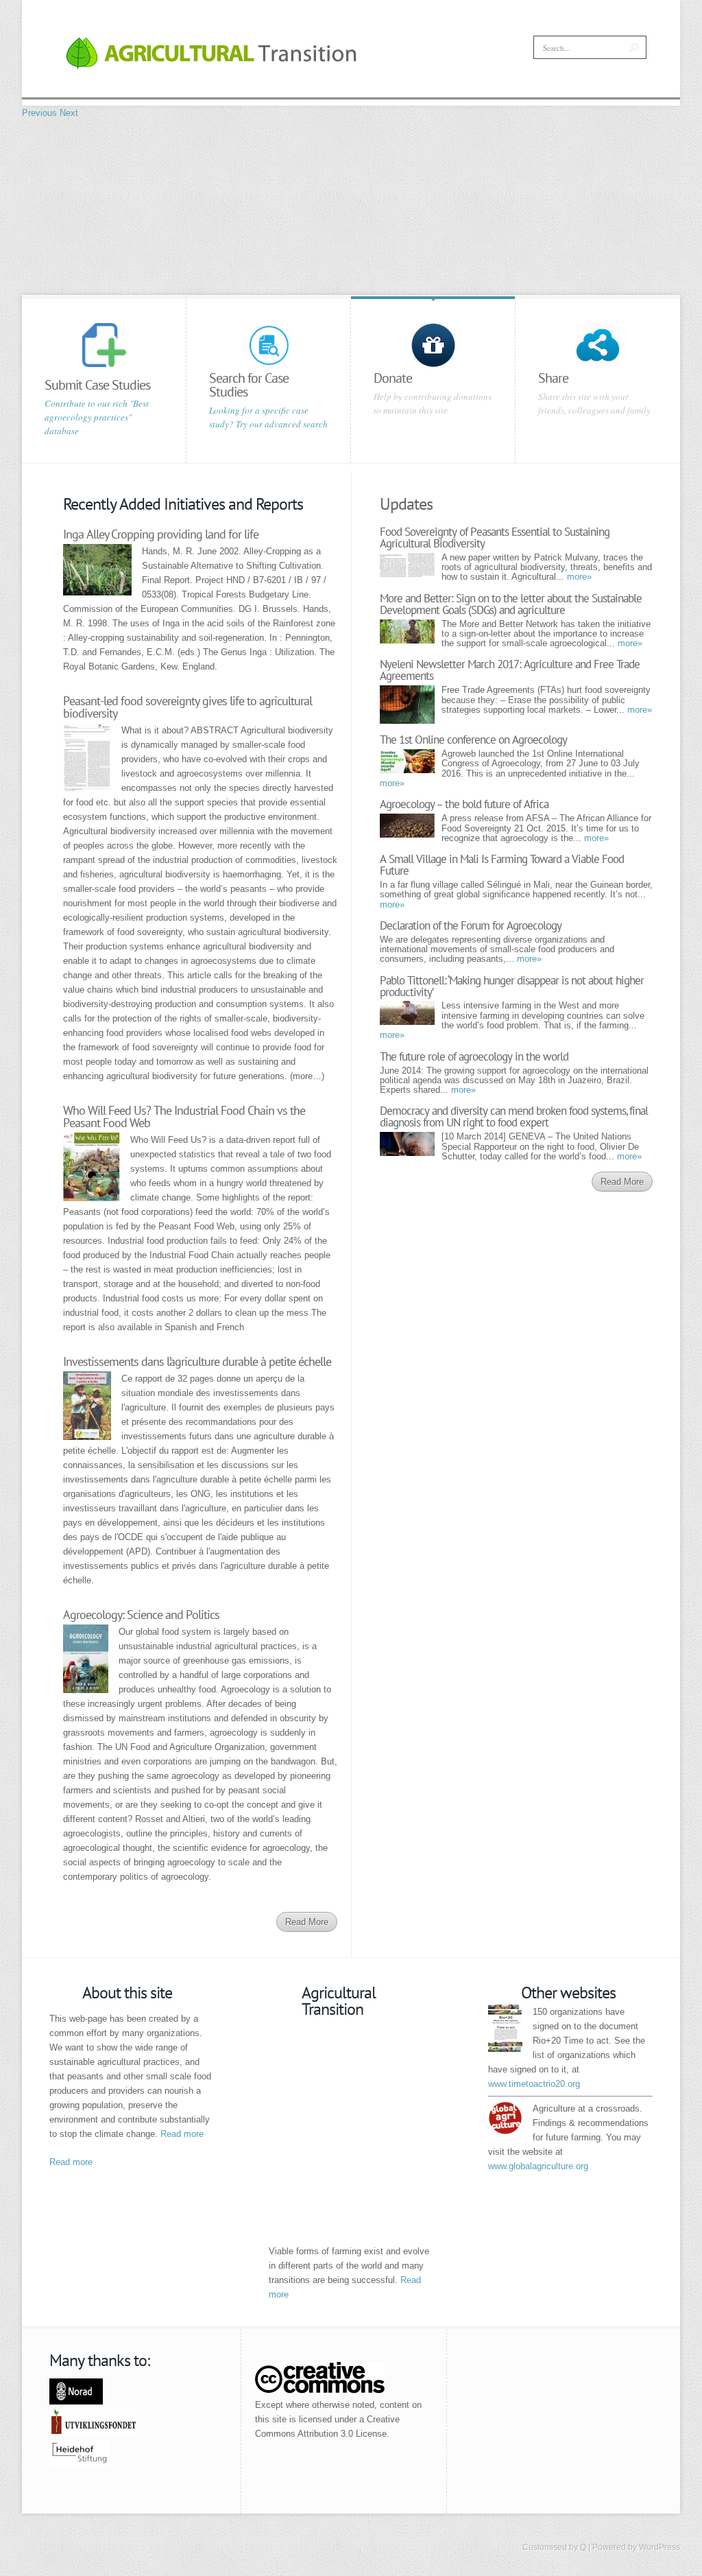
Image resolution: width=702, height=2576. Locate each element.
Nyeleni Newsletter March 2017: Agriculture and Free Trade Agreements (510, 670)
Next (69, 113)
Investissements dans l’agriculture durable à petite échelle (197, 1361)
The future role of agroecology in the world (474, 1056)
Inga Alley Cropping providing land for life (161, 534)
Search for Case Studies (249, 385)
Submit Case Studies (97, 385)
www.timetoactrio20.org (534, 2084)
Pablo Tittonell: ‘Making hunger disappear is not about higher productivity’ (512, 986)
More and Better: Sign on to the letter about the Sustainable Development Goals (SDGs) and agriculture (511, 604)
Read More (307, 1922)
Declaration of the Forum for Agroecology (471, 925)
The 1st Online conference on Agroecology (473, 740)
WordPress (659, 2547)
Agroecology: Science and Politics (141, 1615)
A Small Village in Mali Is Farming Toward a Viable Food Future (502, 865)
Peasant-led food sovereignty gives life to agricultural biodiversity (187, 707)
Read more (182, 2134)
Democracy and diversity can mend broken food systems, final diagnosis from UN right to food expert (514, 1116)
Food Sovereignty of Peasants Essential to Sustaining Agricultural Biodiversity (495, 537)
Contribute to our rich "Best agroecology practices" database (97, 417)
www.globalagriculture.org (538, 2166)
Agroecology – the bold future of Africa (464, 804)
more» (579, 577)
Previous (39, 113)
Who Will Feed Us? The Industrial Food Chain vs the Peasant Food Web (184, 1116)
